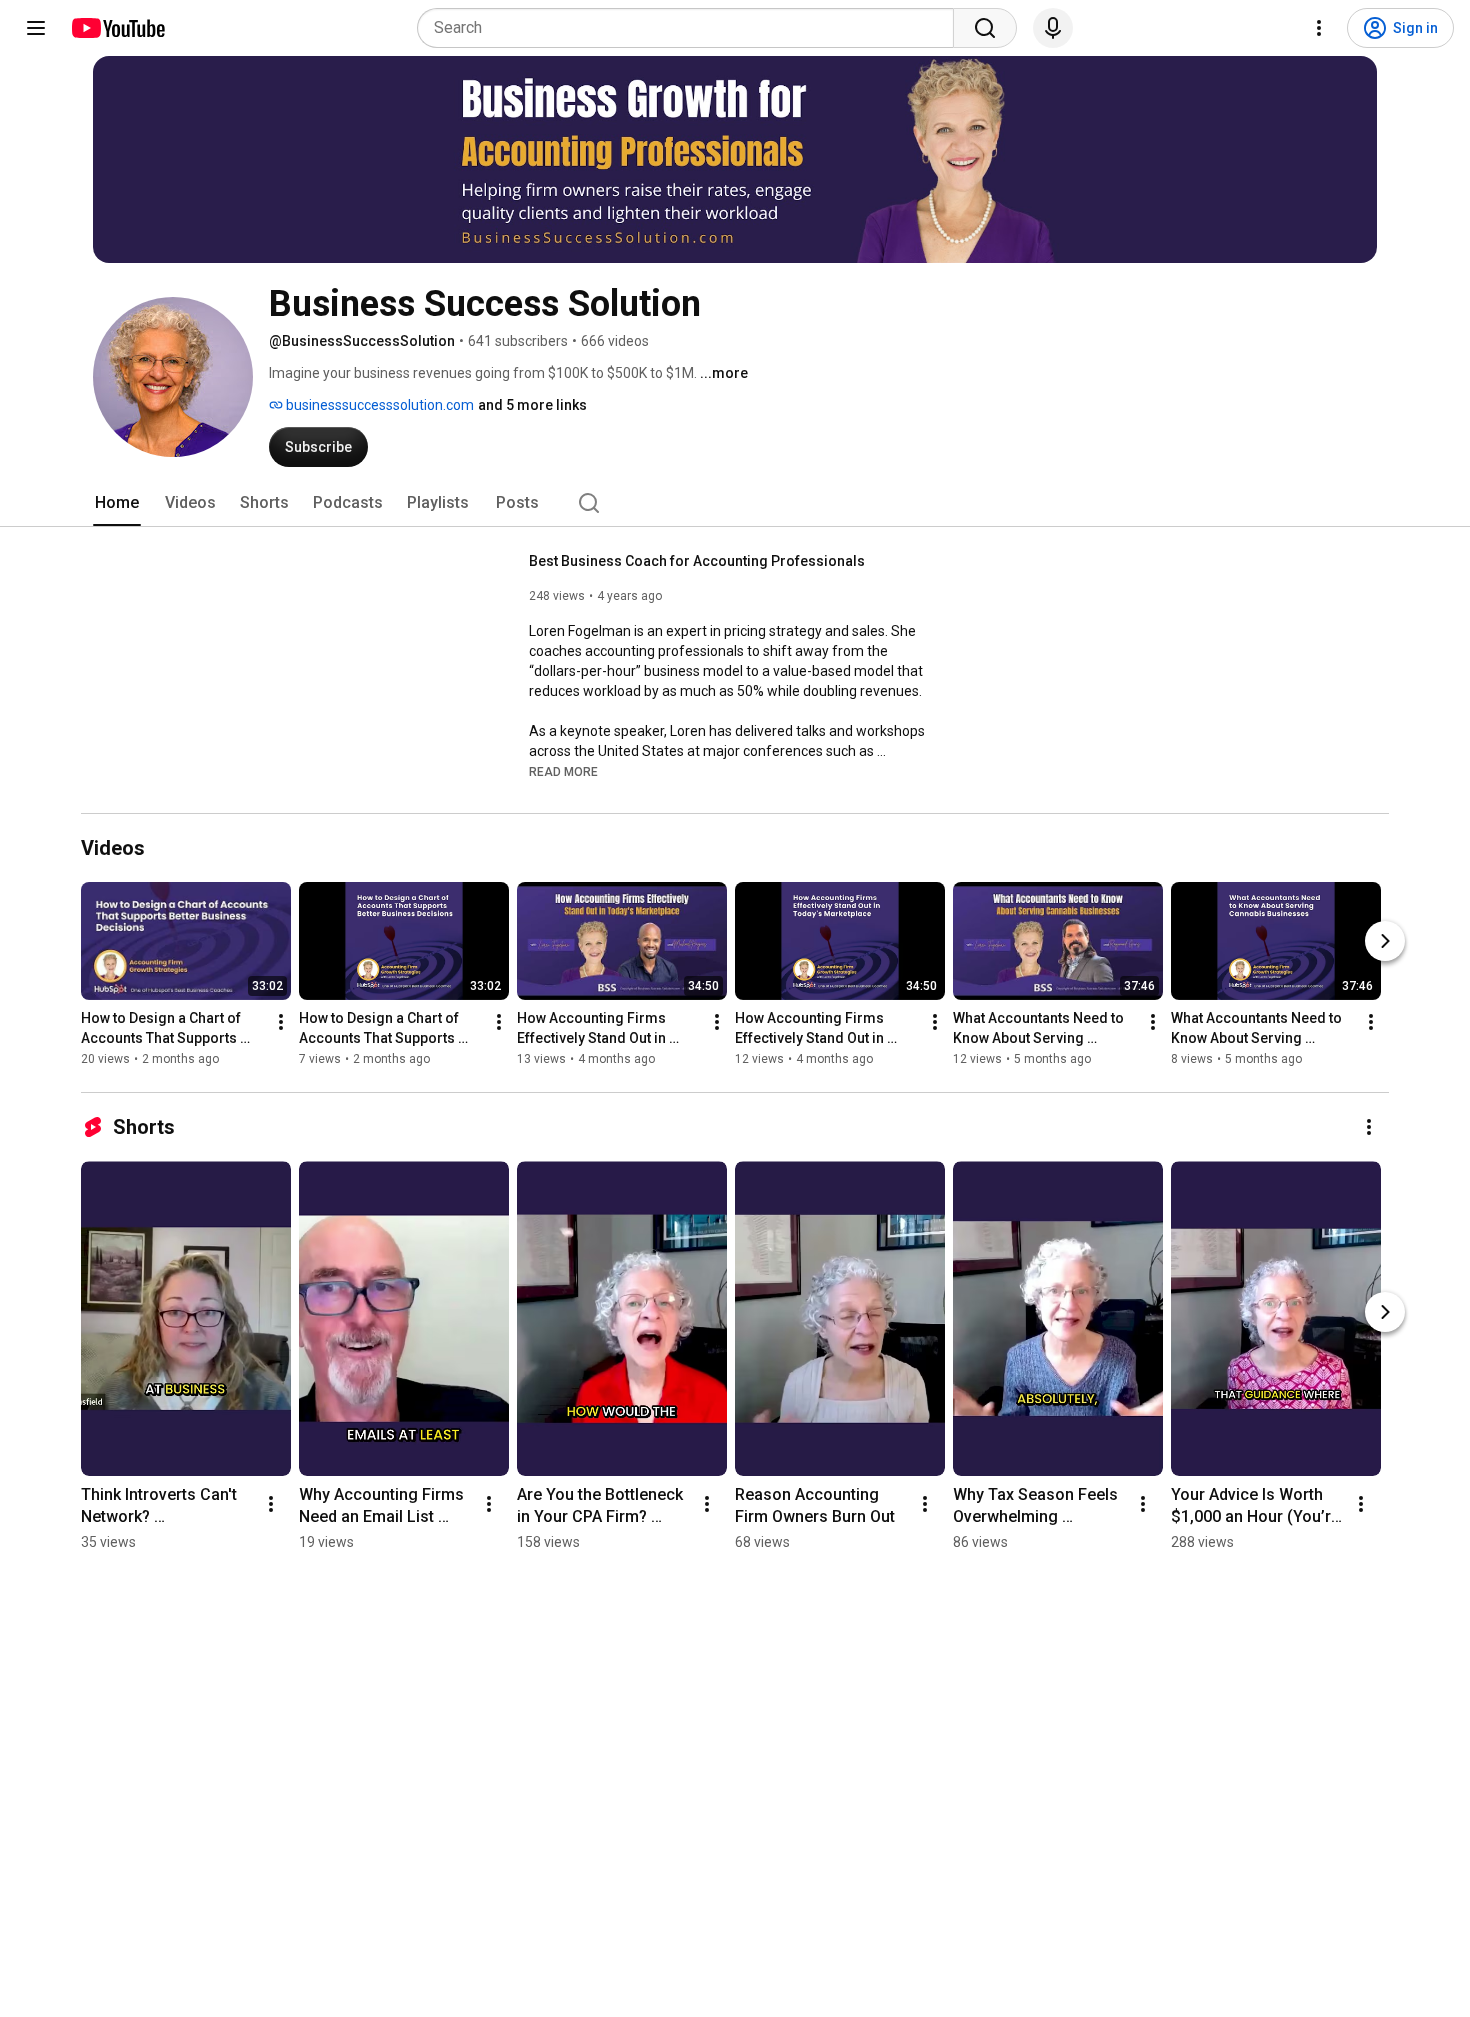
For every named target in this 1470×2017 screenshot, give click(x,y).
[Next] (1385, 941)
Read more (563, 772)
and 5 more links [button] (532, 405)
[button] (563, 771)
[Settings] (1319, 28)
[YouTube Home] (117, 28)
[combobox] (691, 28)
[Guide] (36, 28)
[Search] (985, 28)
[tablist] (735, 503)
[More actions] (281, 1022)
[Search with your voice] (1053, 28)
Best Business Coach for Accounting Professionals (697, 561)
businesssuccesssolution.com (378, 405)
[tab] (117, 503)
